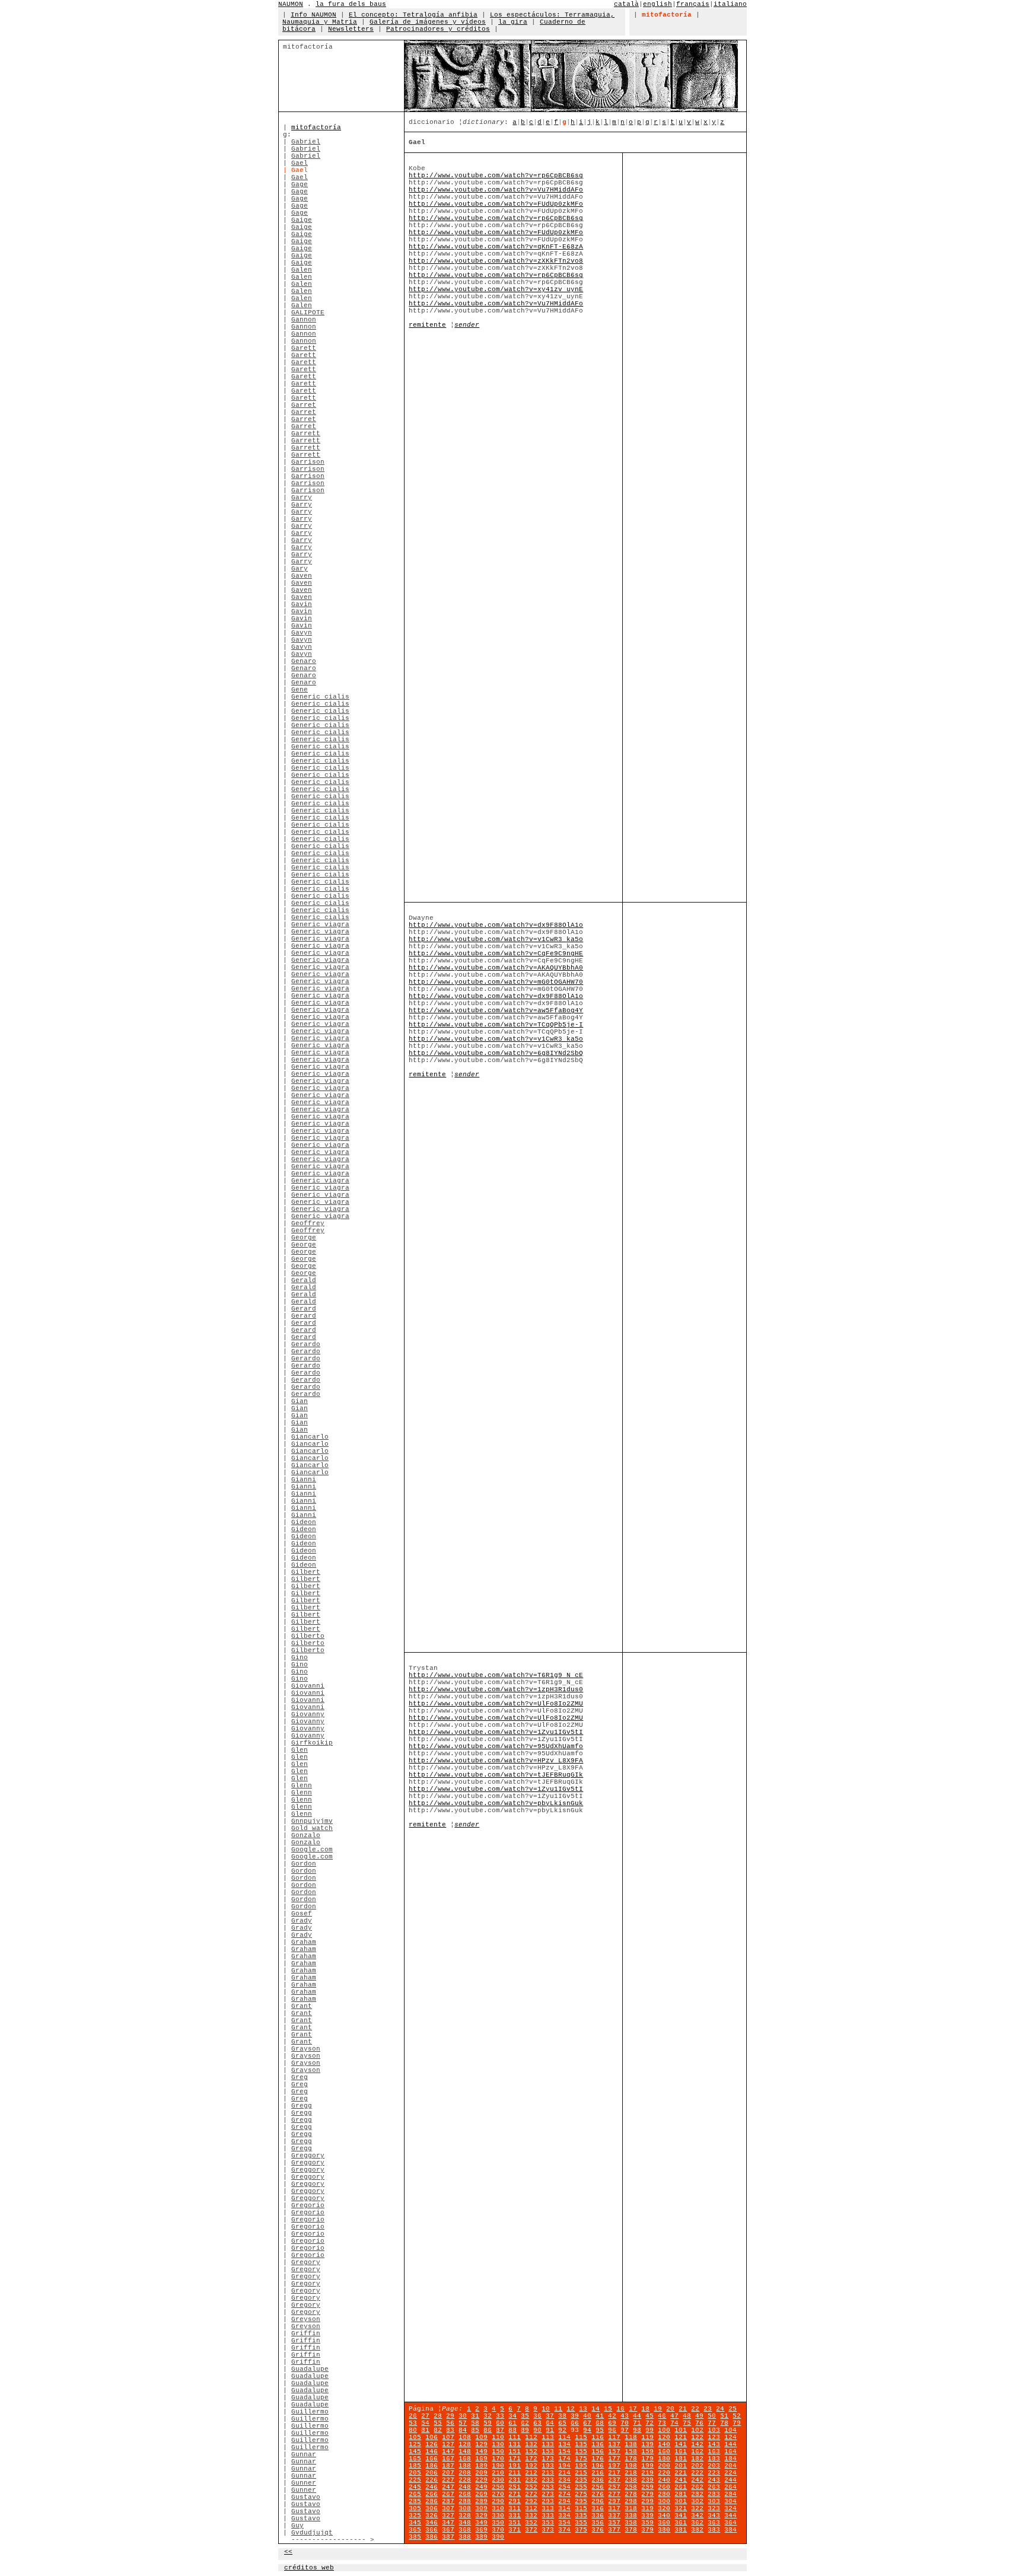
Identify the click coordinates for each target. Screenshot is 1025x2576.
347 (448, 2523)
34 (512, 2416)
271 (515, 2494)
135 (581, 2444)
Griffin (306, 2333)
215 (581, 2473)
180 (664, 2459)
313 (548, 2508)
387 (448, 2537)
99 (650, 2430)
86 (488, 2430)
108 (465, 2437)
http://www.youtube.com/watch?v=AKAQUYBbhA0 (496, 968)
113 (548, 2437)
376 (598, 2530)
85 (475, 2430)
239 (647, 2480)
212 (531, 2473)
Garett (304, 348)
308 (465, 2508)
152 (531, 2451)
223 (714, 2473)
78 (724, 2423)
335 (581, 2516)
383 (714, 2530)
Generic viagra (320, 924)
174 (564, 2459)
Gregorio (308, 2205)
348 (465, 2523)
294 (564, 2501)
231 (515, 2480)
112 (531, 2437)
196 (598, 2466)
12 (571, 2409)
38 (562, 2416)
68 (600, 2423)
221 (681, 2473)
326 (432, 2516)
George (304, 1238)
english (658, 4)
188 (465, 2466)
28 (438, 2416)
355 (581, 2523)
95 (600, 2430)
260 (664, 2487)
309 (481, 2508)
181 (681, 2459)
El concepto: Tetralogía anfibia (413, 15)
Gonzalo (306, 1835)
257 (614, 2487)
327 (448, 2516)
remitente (427, 325)
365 (415, 2530)
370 (498, 2530)
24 (720, 2409)
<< (288, 2552)
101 (681, 2430)
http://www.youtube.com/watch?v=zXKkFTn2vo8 (496, 261)
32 (488, 2416)
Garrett (306, 433)
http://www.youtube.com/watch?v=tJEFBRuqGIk (496, 1775)
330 (498, 2516)
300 (664, 2501)
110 (498, 2437)
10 (546, 2409)
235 (581, 2480)
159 (647, 2451)
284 (730, 2494)
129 (481, 2444)
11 (558, 2409)
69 (612, 2423)
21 (683, 2409)
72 (650, 2423)
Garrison (308, 462)
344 (730, 2516)
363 (714, 2523)
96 (612, 2430)
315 (581, 2508)
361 (681, 2523)
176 (598, 2459)
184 (730, 2459)
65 (562, 2423)
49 (699, 2416)
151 (515, 2451)
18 (645, 2409)
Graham (304, 1942)
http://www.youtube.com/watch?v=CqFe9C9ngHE (496, 954)
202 (697, 2466)
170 (498, 2459)
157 (614, 2451)
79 (737, 2423)
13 (583, 2409)
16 (620, 2409)
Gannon (304, 320)
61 (512, 2423)
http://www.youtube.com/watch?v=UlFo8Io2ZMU (496, 1704)
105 (415, 2437)
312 (531, 2508)
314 (564, 2508)
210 (498, 2473)
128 (465, 2444)
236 (598, 2480)
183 (714, 2459)
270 (498, 2494)
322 (697, 2508)
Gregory (306, 2262)
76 (699, 2423)
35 (525, 2416)
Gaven (302, 576)
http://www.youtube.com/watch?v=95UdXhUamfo (496, 1746)
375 (581, 2530)
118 (631, 2437)
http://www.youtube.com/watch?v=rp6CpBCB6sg (496, 176)
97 (625, 2430)
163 (714, 2451)
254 (564, 2487)
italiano (730, 4)
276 (598, 2494)
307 (448, 2508)
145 (415, 2451)
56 (450, 2423)
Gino (300, 1657)
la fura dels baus (351, 4)
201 (681, 2466)
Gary (300, 569)
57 (463, 2423)
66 (575, 2423)
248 (465, 2487)
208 (465, 2473)
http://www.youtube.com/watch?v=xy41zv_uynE (496, 289)
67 (587, 2423)
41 (600, 2416)
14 (596, 2409)
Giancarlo (310, 1437)
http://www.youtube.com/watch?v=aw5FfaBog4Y (496, 1010)
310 (498, 2508)
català (626, 4)
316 (598, 2508)
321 (681, 2508)
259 (647, 2487)
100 (664, 2430)
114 (564, 2437)
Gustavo (306, 2497)
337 (614, 2516)
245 (415, 2487)
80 (413, 2430)
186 (432, 2466)
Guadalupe (310, 2369)
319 (647, 2508)
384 (730, 2530)
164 (730, 2451)
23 (708, 2409)
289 (481, 2501)
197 (614, 2466)
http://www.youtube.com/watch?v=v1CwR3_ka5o (496, 939)
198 (631, 2466)
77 (712, 2423)
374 (564, 2530)
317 (614, 2508)
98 (637, 2430)
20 (670, 2409)
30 (463, 2416)
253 (548, 2487)
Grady (302, 1921)
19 (658, 2409)
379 (647, 2530)
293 (548, 2501)
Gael (300, 163)
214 (564, 2473)
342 (697, 2516)
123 (714, 2437)
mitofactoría (316, 127)
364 (730, 2523)
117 (614, 2437)
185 (415, 2466)
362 (697, 2523)
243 (714, 2480)
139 (647, 2444)
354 (564, 2523)
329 (481, 2516)
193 (548, 2466)
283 (714, 2494)
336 (598, 2516)
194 (564, 2466)
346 (432, 2523)
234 (564, 2480)
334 (564, 2516)
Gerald (304, 1280)
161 (681, 2451)
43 (625, 2416)
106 (432, 2437)
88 (512, 2430)
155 (581, 2451)
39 (575, 2416)
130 (498, 2444)
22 (695, 2409)
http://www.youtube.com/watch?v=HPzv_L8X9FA (496, 1761)
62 (525, 2423)
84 (463, 2430)
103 (714, 2430)
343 (714, 2516)
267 (448, 2494)
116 (598, 2437)
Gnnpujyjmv (312, 1821)
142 (697, 2444)
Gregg (302, 2106)
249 (481, 2487)
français (693, 4)
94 (587, 2430)
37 (550, 2416)
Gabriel (306, 142)
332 (531, 2516)
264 (730, 2487)
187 (448, 2466)
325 (415, 2516)
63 (537, 2423)
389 (481, 2537)
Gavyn (302, 633)
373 (548, 2530)
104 (730, 2430)
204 (730, 2466)
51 (724, 2416)
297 (614, 2501)
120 (664, 2437)
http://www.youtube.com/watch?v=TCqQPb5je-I (496, 1025)
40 (587, 2416)
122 (697, 2437)
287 (448, 2501)
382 (697, 2530)
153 (548, 2451)
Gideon (304, 1522)
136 (598, 2444)
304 (730, 2501)
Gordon (304, 1864)
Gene (300, 690)
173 (548, 2459)
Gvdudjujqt (312, 2533)
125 (415, 2444)
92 (562, 2430)
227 (448, 2480)
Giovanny (308, 1714)
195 (581, 2466)
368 (465, 2530)
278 (631, 2494)
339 (647, 2516)
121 (681, 2437)
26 (413, 2416)
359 (647, 2523)
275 (581, 2494)
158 (631, 2451)
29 (450, 2416)
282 (697, 2494)
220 (664, 2473)
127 (448, 2444)
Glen (300, 1750)
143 (714, 2444)
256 (598, 2487)
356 (598, 2523)
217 (614, 2473)
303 (714, 2501)
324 (730, 2508)
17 (633, 2409)
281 (681, 2494)
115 (581, 2437)
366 (432, 2530)
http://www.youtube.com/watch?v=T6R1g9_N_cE (496, 1675)
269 (481, 2494)
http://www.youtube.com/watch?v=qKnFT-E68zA (496, 247)
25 (733, 2409)
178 (631, 2459)
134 (564, 2444)
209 (481, 2473)
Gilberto (308, 1636)
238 (631, 2480)
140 (664, 2444)
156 (598, 2451)
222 (697, 2473)
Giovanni (308, 1686)
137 (614, 2444)
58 (475, 2423)
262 (697, 2487)
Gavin (302, 604)
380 (664, 2530)
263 (714, 2487)
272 (531, 2494)
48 (687, 2416)
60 (500, 2423)
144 (730, 2444)
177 (614, 2459)
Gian (300, 1401)
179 (647, 2459)
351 (515, 2523)
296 (598, 2501)
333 (548, 2516)
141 (681, 2444)
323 (714, 2508)
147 (448, 2451)
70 (625, 2423)
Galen (302, 270)
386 (432, 2537)
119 (647, 2437)
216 (598, 2473)
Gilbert (306, 1572)
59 (488, 2423)
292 (531, 2501)
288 (465, 2501)
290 (498, 2501)
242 (697, 2480)
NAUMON (291, 4)
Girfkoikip (312, 1743)
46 (662, 2416)
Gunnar (304, 2454)
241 (681, 2480)
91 (550, 2430)
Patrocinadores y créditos (438, 29)
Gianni (304, 1480)
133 (548, 2444)
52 (737, 2416)
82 (438, 2430)
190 (498, 2466)
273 (548, 2494)
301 (681, 2501)
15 (608, 2409)
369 (481, 2530)
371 (515, 2530)
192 (531, 2466)
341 (681, 2516)
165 (415, 2459)
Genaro (304, 661)
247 (448, 2487)
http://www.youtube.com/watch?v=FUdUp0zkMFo (496, 204)
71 (637, 2423)
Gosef (302, 1914)
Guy (297, 2526)
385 (415, 2537)
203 (714, 2466)
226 (432, 2480)
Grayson (306, 2049)
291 (515, 2501)
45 (650, 2416)
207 (448, 2473)
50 (712, 2416)
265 (415, 2494)
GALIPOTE (308, 313)
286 (432, 2501)
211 (515, 2473)
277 (614, 2494)
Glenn (302, 1786)
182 (697, 2459)
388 (465, 2537)
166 (432, 2459)
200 (664, 2466)
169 (481, 2459)
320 (664, 2508)
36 (537, 2416)
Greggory (308, 2156)
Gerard (304, 1309)
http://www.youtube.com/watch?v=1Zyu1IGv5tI (496, 1732)
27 (425, 2416)
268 (465, 2494)
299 (647, 2501)
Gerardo (306, 1344)
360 (664, 2523)
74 (674, 2423)
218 (631, 2473)
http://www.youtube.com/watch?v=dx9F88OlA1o (496, 925)
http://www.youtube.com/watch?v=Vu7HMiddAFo (496, 190)
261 (681, 2487)
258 (631, 2487)
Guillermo (310, 2412)
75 (687, 2423)
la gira (513, 22)
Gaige (302, 220)
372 (531, 2530)
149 (481, 2451)
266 (432, 2494)
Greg (300, 2077)
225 (415, 2480)
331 (515, 2516)
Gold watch (312, 1828)
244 (730, 2480)
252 (531, 2487)
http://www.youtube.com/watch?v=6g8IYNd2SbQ (496, 1053)
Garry (302, 498)
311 (515, 2508)
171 (515, 2459)
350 (498, 2523)
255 (581, 2487)
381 (681, 2530)
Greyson (306, 2319)
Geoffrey (308, 1223)
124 (730, 2437)
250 (498, 2487)
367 (448, 2530)
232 (531, 2480)
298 (631, 2501)
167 (448, 2459)
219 (647, 2473)
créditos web (309, 2568)
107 (448, 2437)
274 (564, 2494)
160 (664, 2451)
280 (664, 2494)
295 (581, 2501)
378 (631, 2530)
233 (548, 2480)
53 (413, 2423)
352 (531, 2523)
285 (415, 2501)
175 (581, 2459)
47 (674, 2416)
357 (614, 2523)
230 (498, 2480)
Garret (304, 405)
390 (498, 2537)
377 (614, 2530)
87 (500, 2430)
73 (662, 2423)
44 (637, 2416)
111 (515, 2437)
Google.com (312, 1850)
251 (515, 2487)
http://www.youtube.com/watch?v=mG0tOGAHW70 (496, 982)
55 (438, 2423)
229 (481, 2480)
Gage (300, 184)
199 (647, 2466)
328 (465, 2516)
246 (432, 2487)
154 (564, 2451)
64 (550, 2423)
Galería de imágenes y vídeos (428, 22)
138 (631, 2444)
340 (664, 2516)
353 (548, 2523)
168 (465, 2459)
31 (475, 2416)
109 (481, 2437)
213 (548, 2473)
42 (612, 2416)
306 (432, 2508)
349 (481, 2523)
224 (730, 2473)
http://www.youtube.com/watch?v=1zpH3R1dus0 (496, 1689)
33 (500, 2416)
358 (631, 2523)
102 (697, 2430)
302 (697, 2501)
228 (465, 2480)
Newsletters (351, 29)
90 (537, 2430)
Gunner (304, 2483)
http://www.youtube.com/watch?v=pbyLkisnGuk (496, 1803)
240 (664, 2480)
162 (697, 2451)
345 (415, 2523)
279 (647, 2494)
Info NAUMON (313, 15)
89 (525, 2430)
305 (415, 2508)
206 (432, 2473)
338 (631, 2516)
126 (432, 2444)
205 (415, 2473)
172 (531, 2459)
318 (631, 2508)
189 (481, 2466)
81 (425, 2430)
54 (425, 2423)
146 (432, 2451)
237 (614, 2480)
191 (515, 2466)
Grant (302, 2006)
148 (465, 2451)
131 (515, 2444)
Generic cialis (320, 697)
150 (498, 2451)
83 (450, 2430)
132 (531, 2444)
